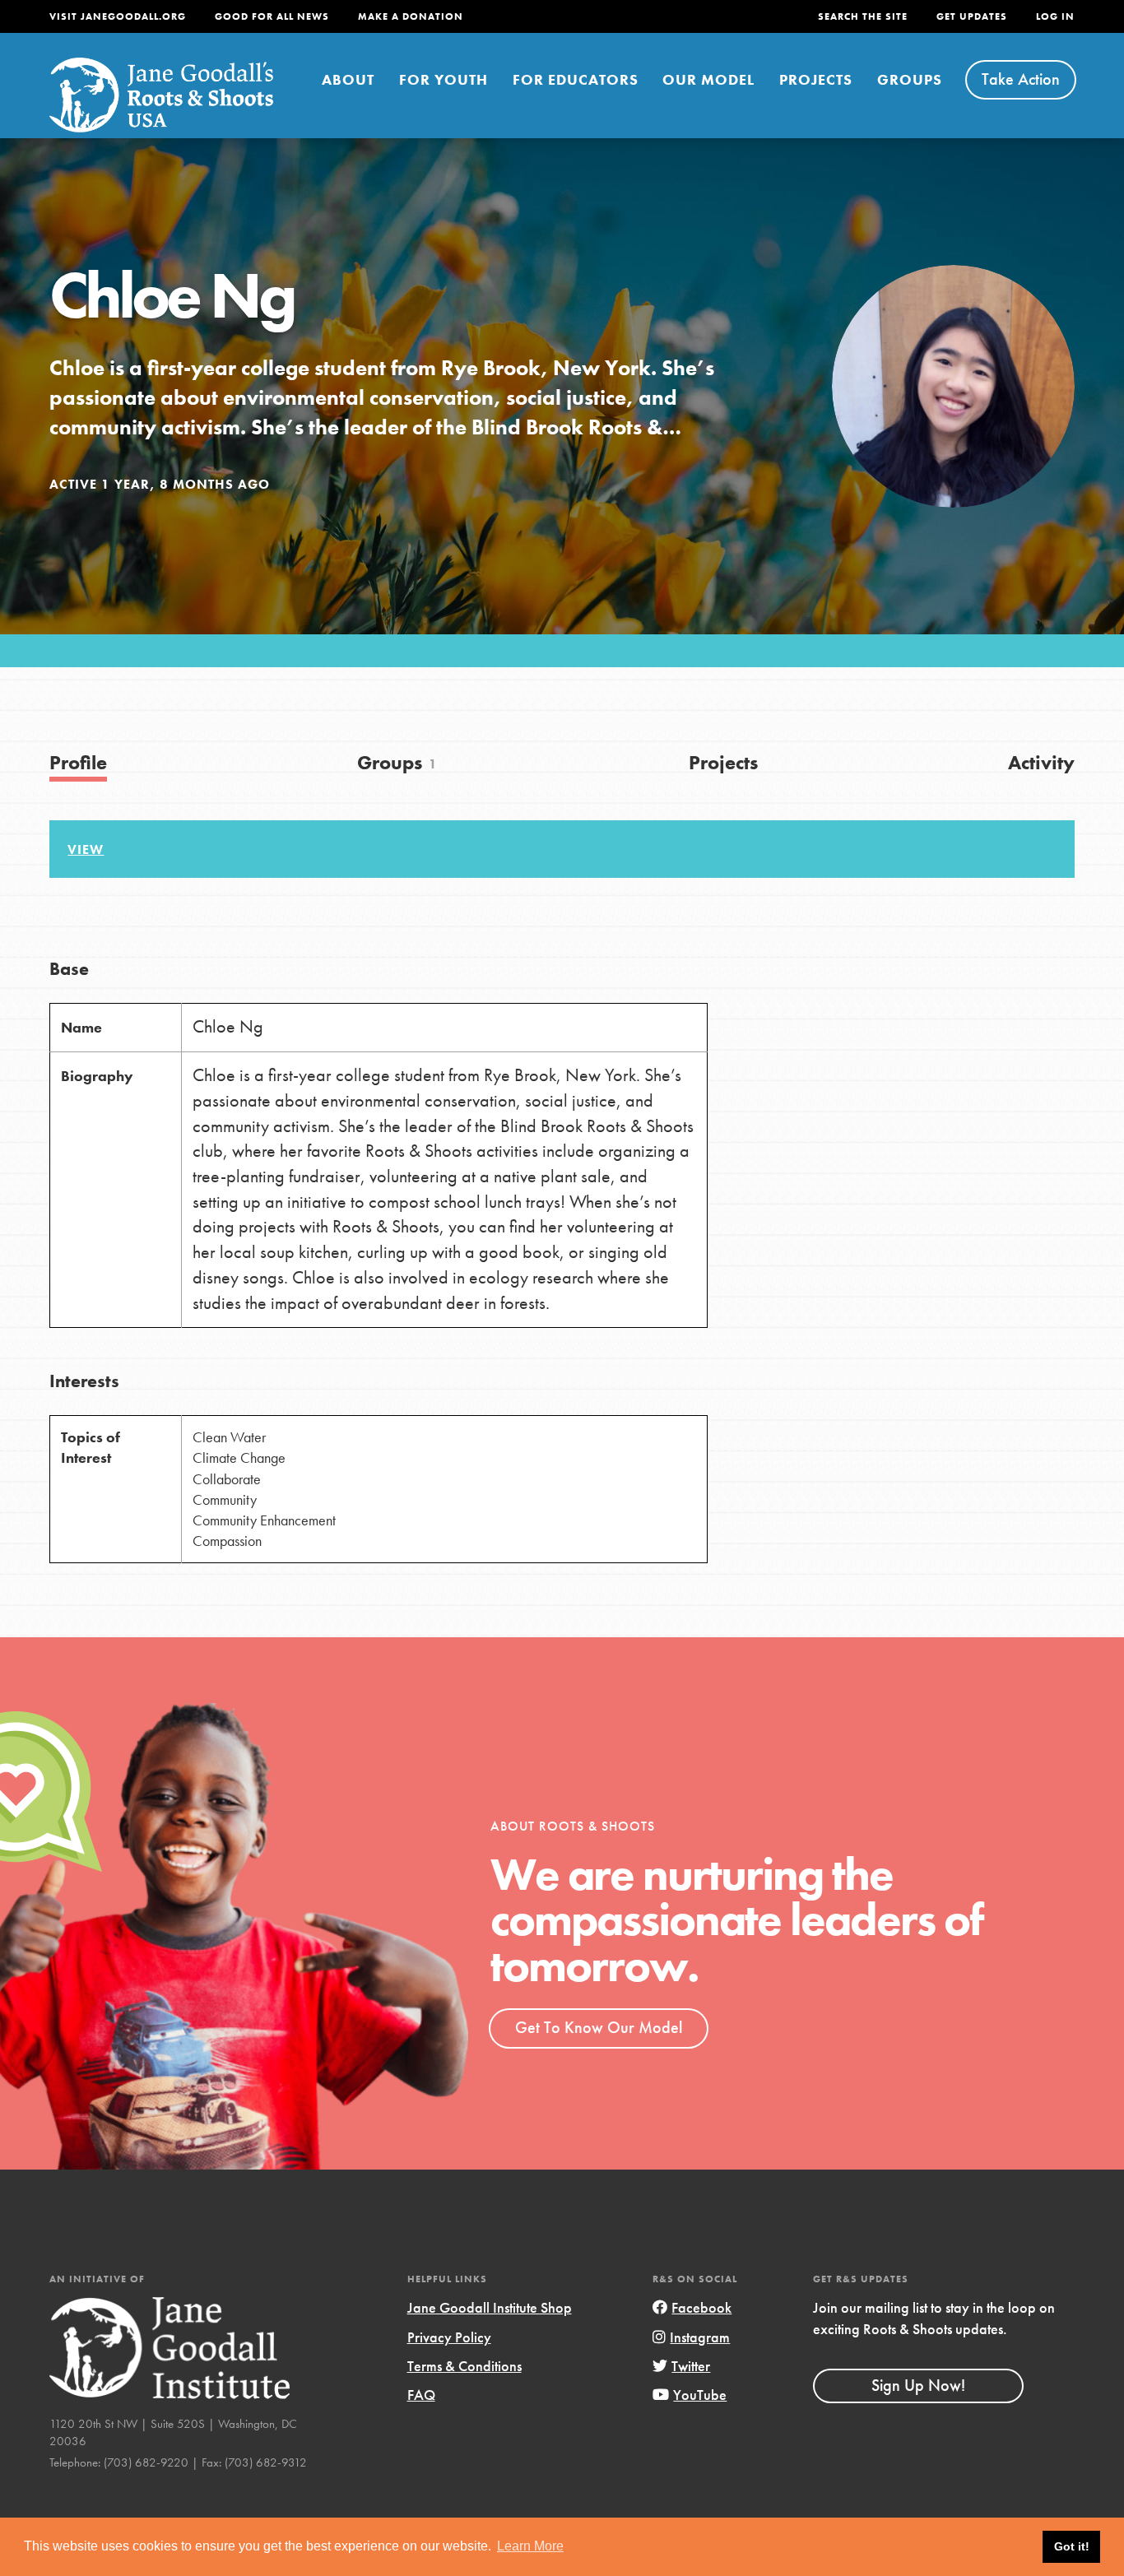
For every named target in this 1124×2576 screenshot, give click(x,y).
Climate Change (239, 1457)
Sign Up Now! (918, 2385)
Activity (1041, 762)
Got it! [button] (1072, 2546)
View (86, 849)
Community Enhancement (264, 1520)
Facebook (701, 2307)
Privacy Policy (449, 2337)
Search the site (863, 16)
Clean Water (229, 1437)
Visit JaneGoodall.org (118, 16)
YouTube (700, 2395)
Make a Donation (411, 16)
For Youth (444, 79)
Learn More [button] (530, 2546)
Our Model (708, 79)
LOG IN (1055, 16)
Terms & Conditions (464, 2366)
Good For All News (272, 16)
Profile (78, 762)
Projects (816, 79)
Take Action (1021, 79)
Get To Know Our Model (599, 2027)
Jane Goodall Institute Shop (490, 2307)
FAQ (421, 2395)
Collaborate (227, 1479)
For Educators (576, 79)
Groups (910, 79)
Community (225, 1499)
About (348, 79)
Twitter (691, 2366)
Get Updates (972, 16)
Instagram (700, 2337)
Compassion (227, 1541)
